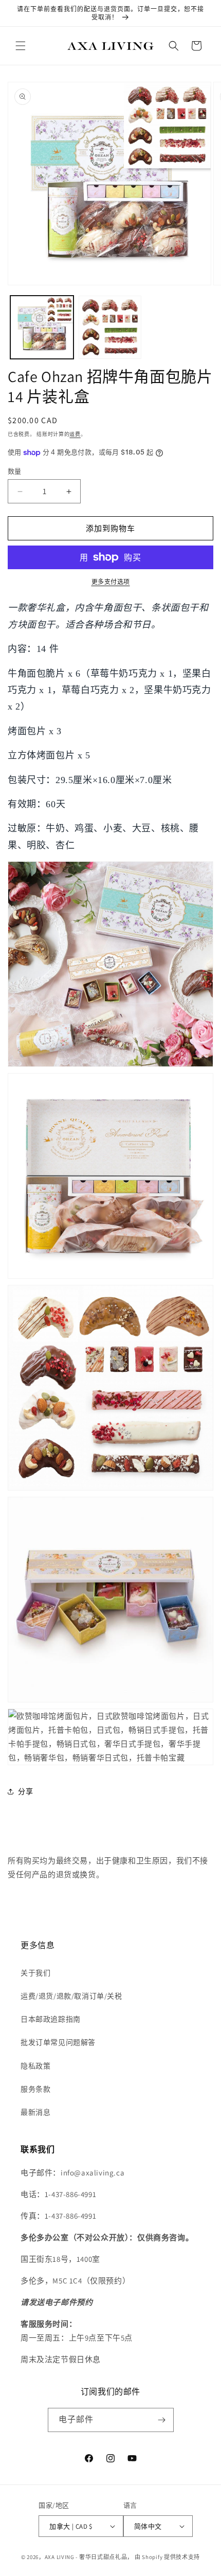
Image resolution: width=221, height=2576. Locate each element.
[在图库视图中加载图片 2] (110, 327)
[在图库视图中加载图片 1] (42, 327)
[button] (21, 46)
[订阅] (162, 2420)
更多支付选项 (111, 582)
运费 (75, 434)
